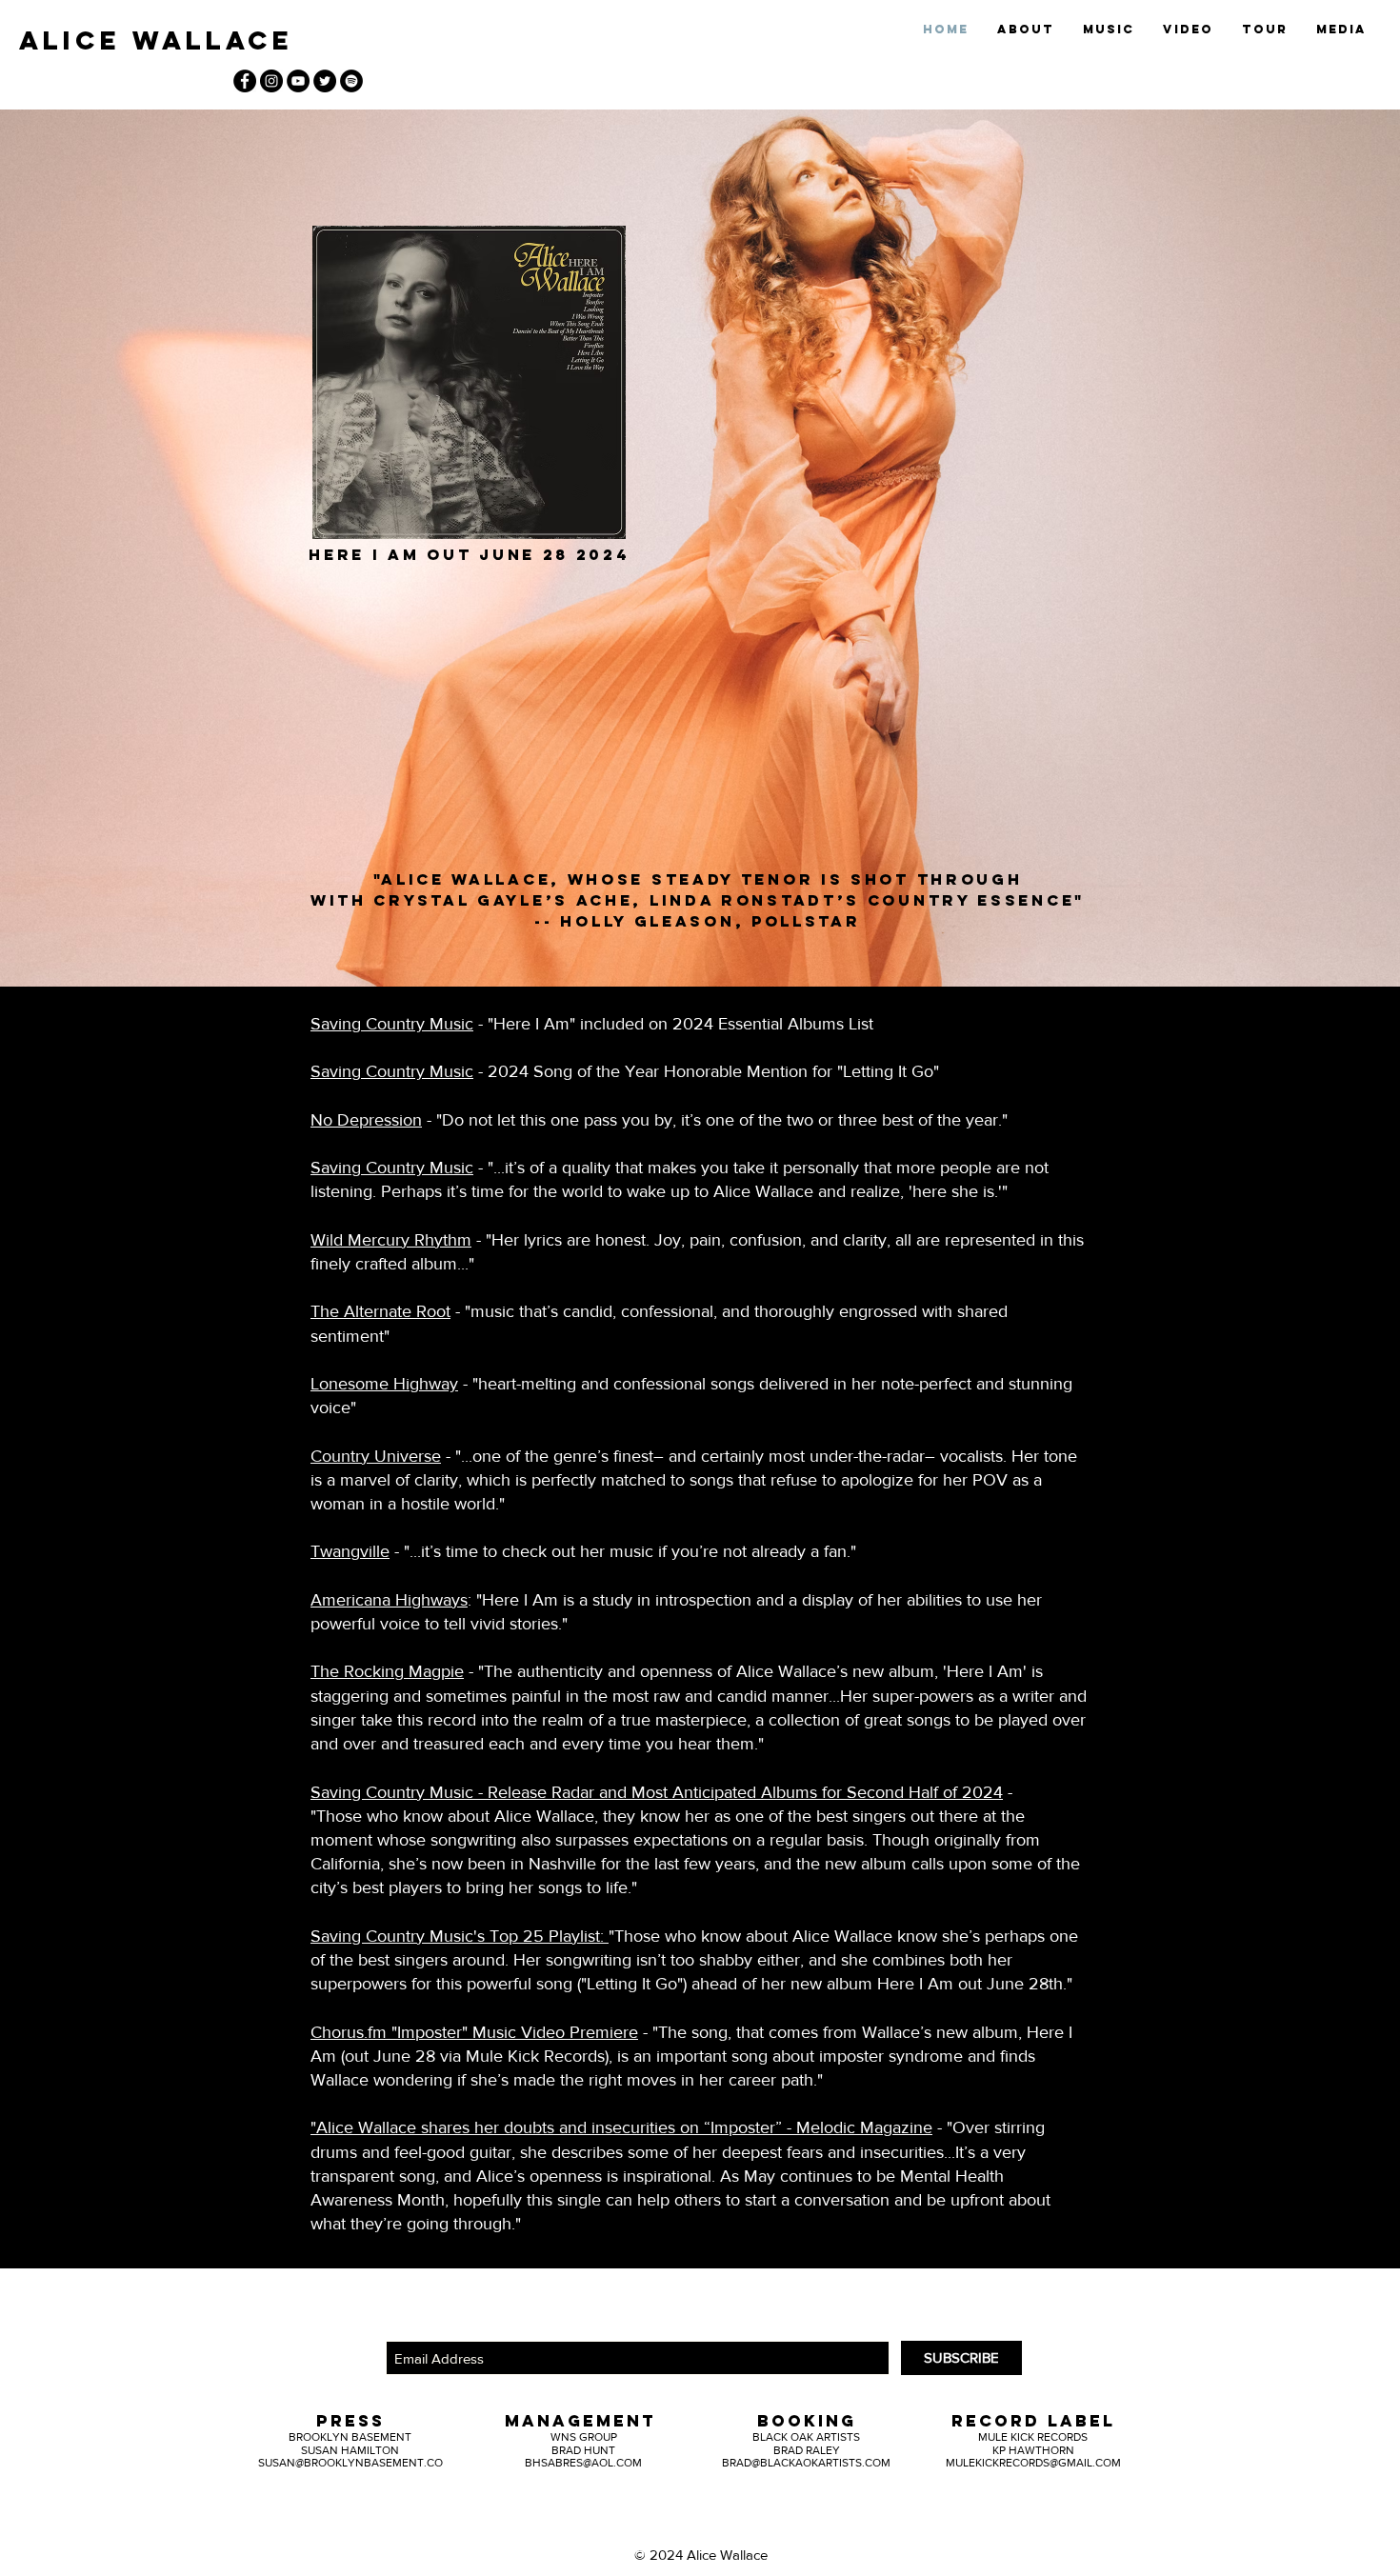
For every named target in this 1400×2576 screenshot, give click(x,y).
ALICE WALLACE (156, 40)
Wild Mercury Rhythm (391, 1240)
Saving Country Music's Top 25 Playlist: (460, 1936)
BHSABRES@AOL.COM (583, 2463)
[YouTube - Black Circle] (298, 81)
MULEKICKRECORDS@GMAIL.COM (1033, 2463)
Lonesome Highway (384, 1384)
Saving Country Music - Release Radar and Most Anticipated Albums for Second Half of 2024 (657, 1792)
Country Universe (376, 1456)
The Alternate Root (380, 1311)
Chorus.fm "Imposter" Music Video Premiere (474, 2032)
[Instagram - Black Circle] (271, 81)
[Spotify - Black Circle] (351, 81)
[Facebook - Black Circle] (245, 81)
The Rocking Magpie (387, 1671)
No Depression (366, 1120)
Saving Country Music (392, 1024)
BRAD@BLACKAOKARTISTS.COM (806, 2463)
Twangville (350, 1551)
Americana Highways (389, 1600)
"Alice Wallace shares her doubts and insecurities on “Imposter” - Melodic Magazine (621, 2127)
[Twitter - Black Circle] (325, 81)
